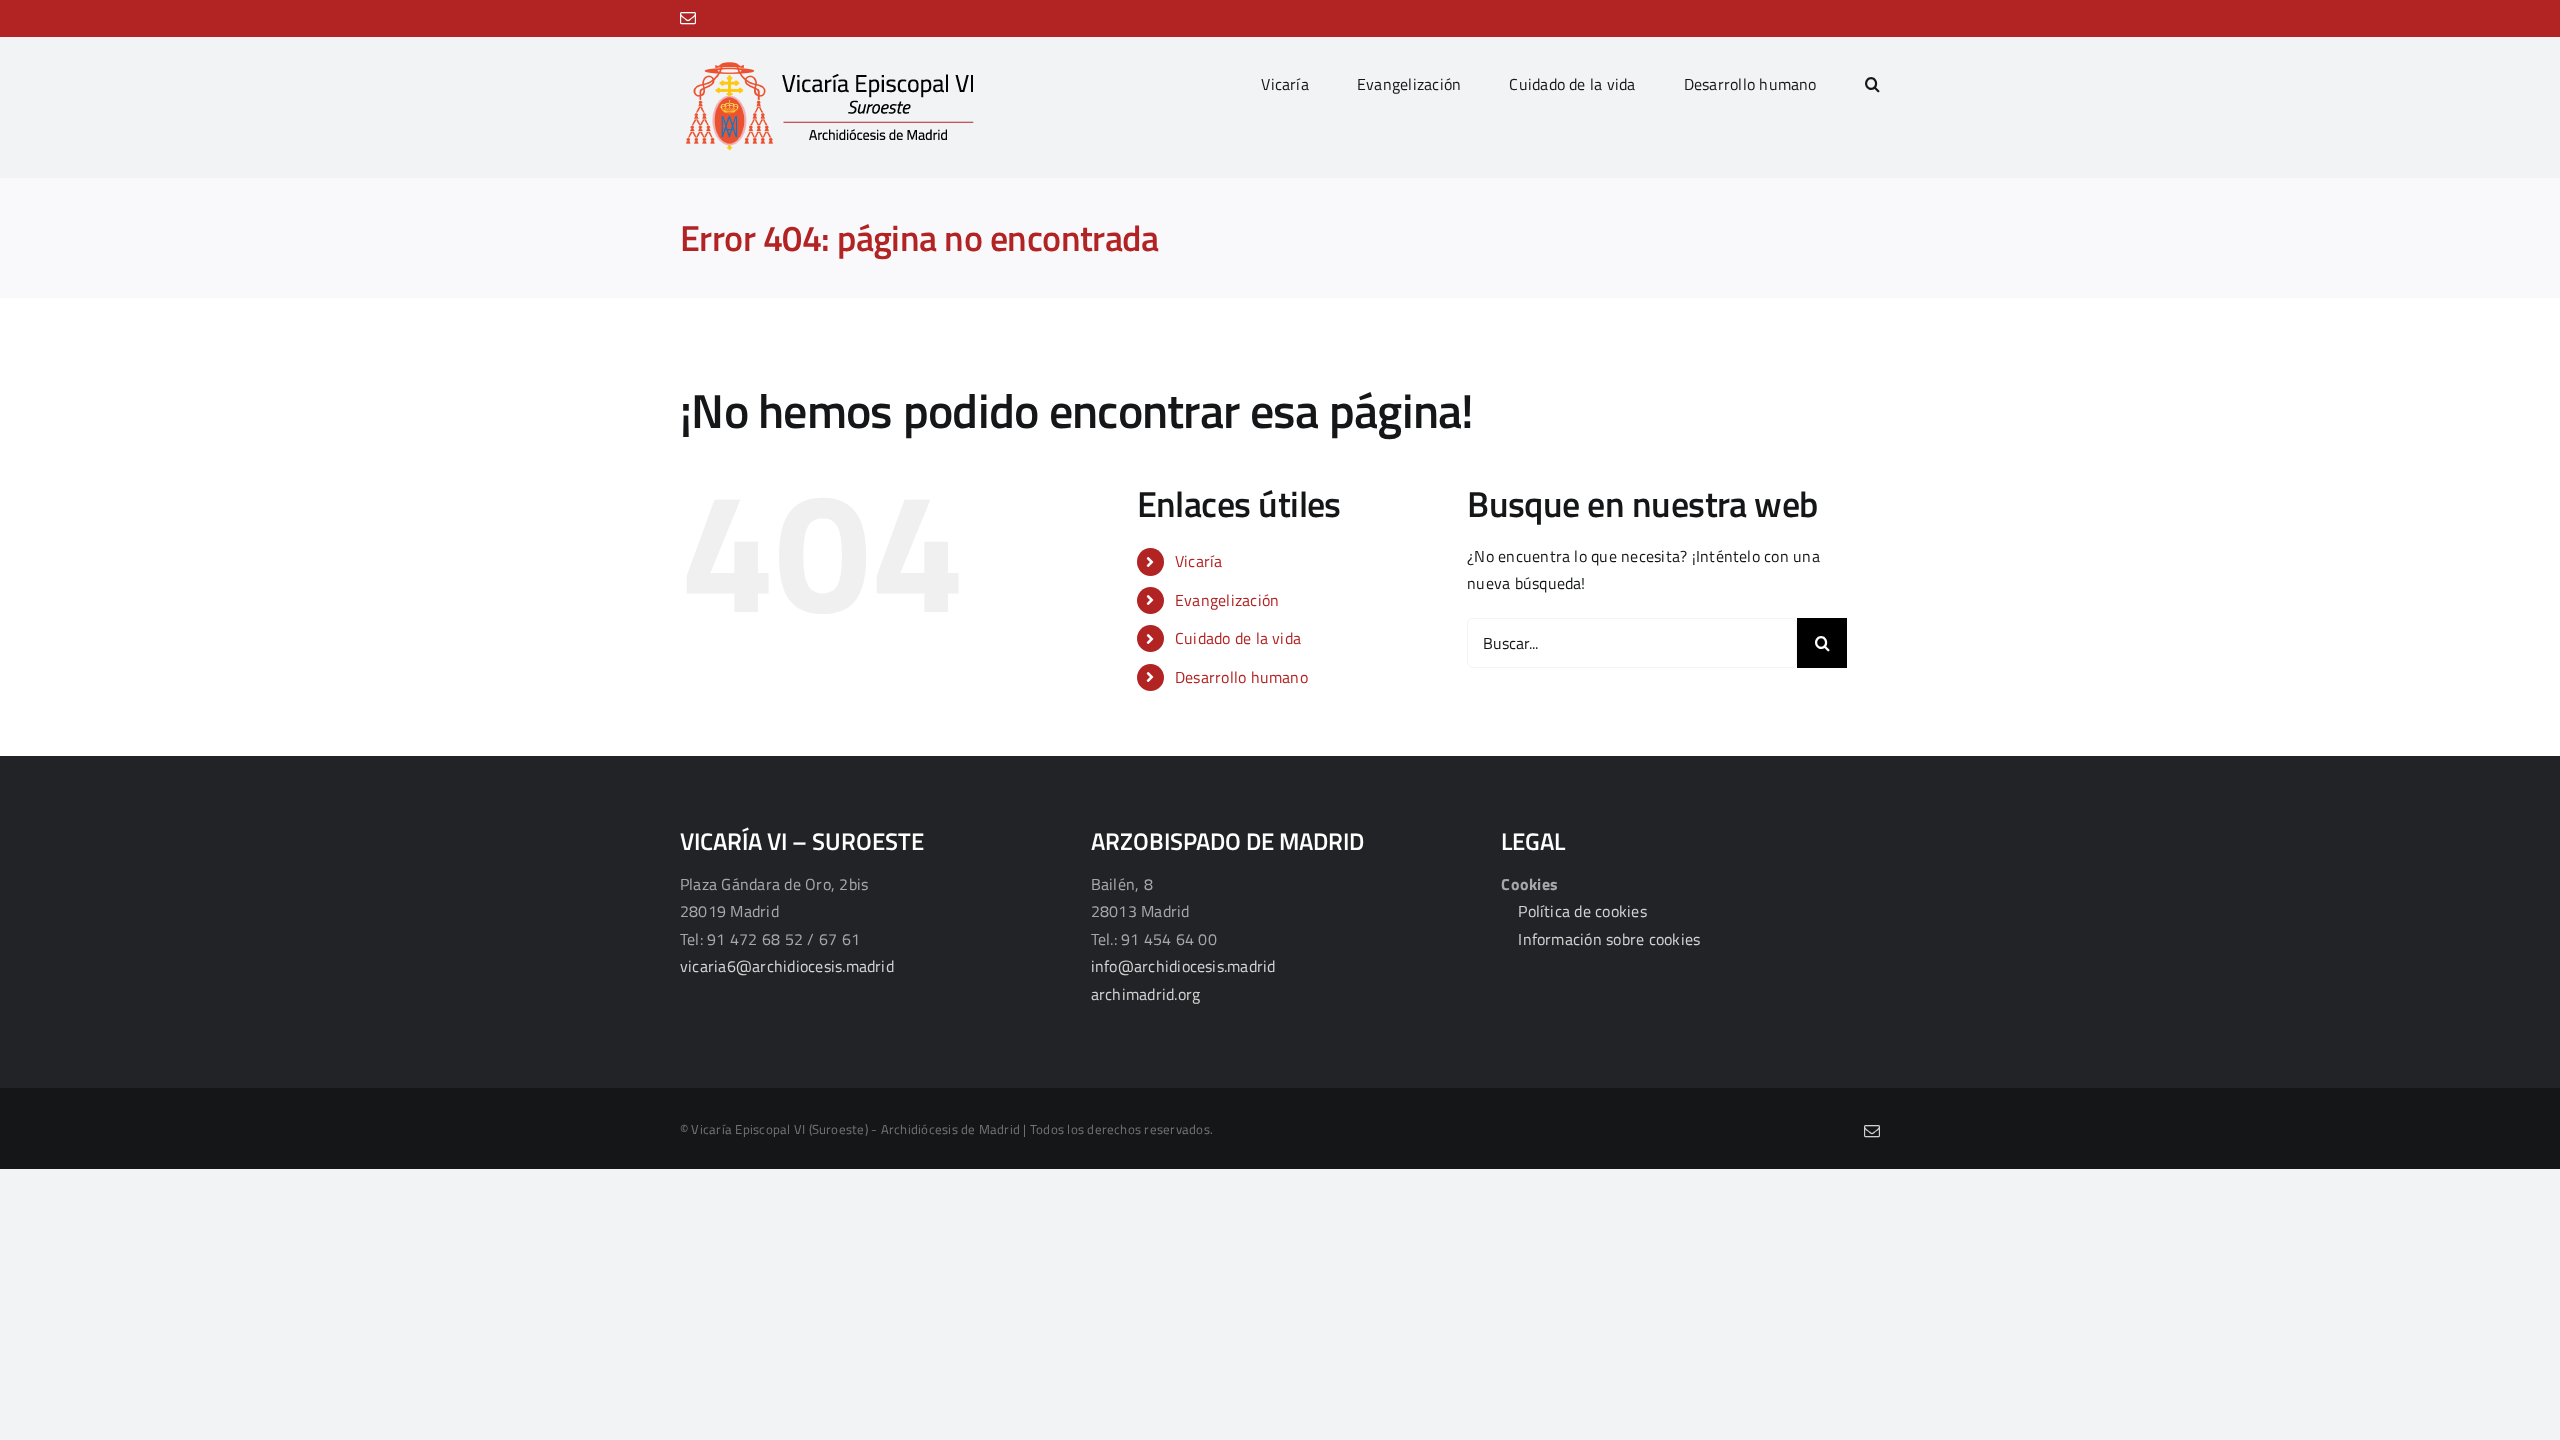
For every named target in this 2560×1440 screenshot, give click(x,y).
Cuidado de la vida (1238, 638)
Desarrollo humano (1241, 677)
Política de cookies (1582, 911)
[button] (1872, 84)
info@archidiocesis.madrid (1183, 966)
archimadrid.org (1146, 994)
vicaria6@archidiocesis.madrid (787, 966)
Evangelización (1227, 600)
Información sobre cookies (1609, 939)
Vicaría (1199, 561)
